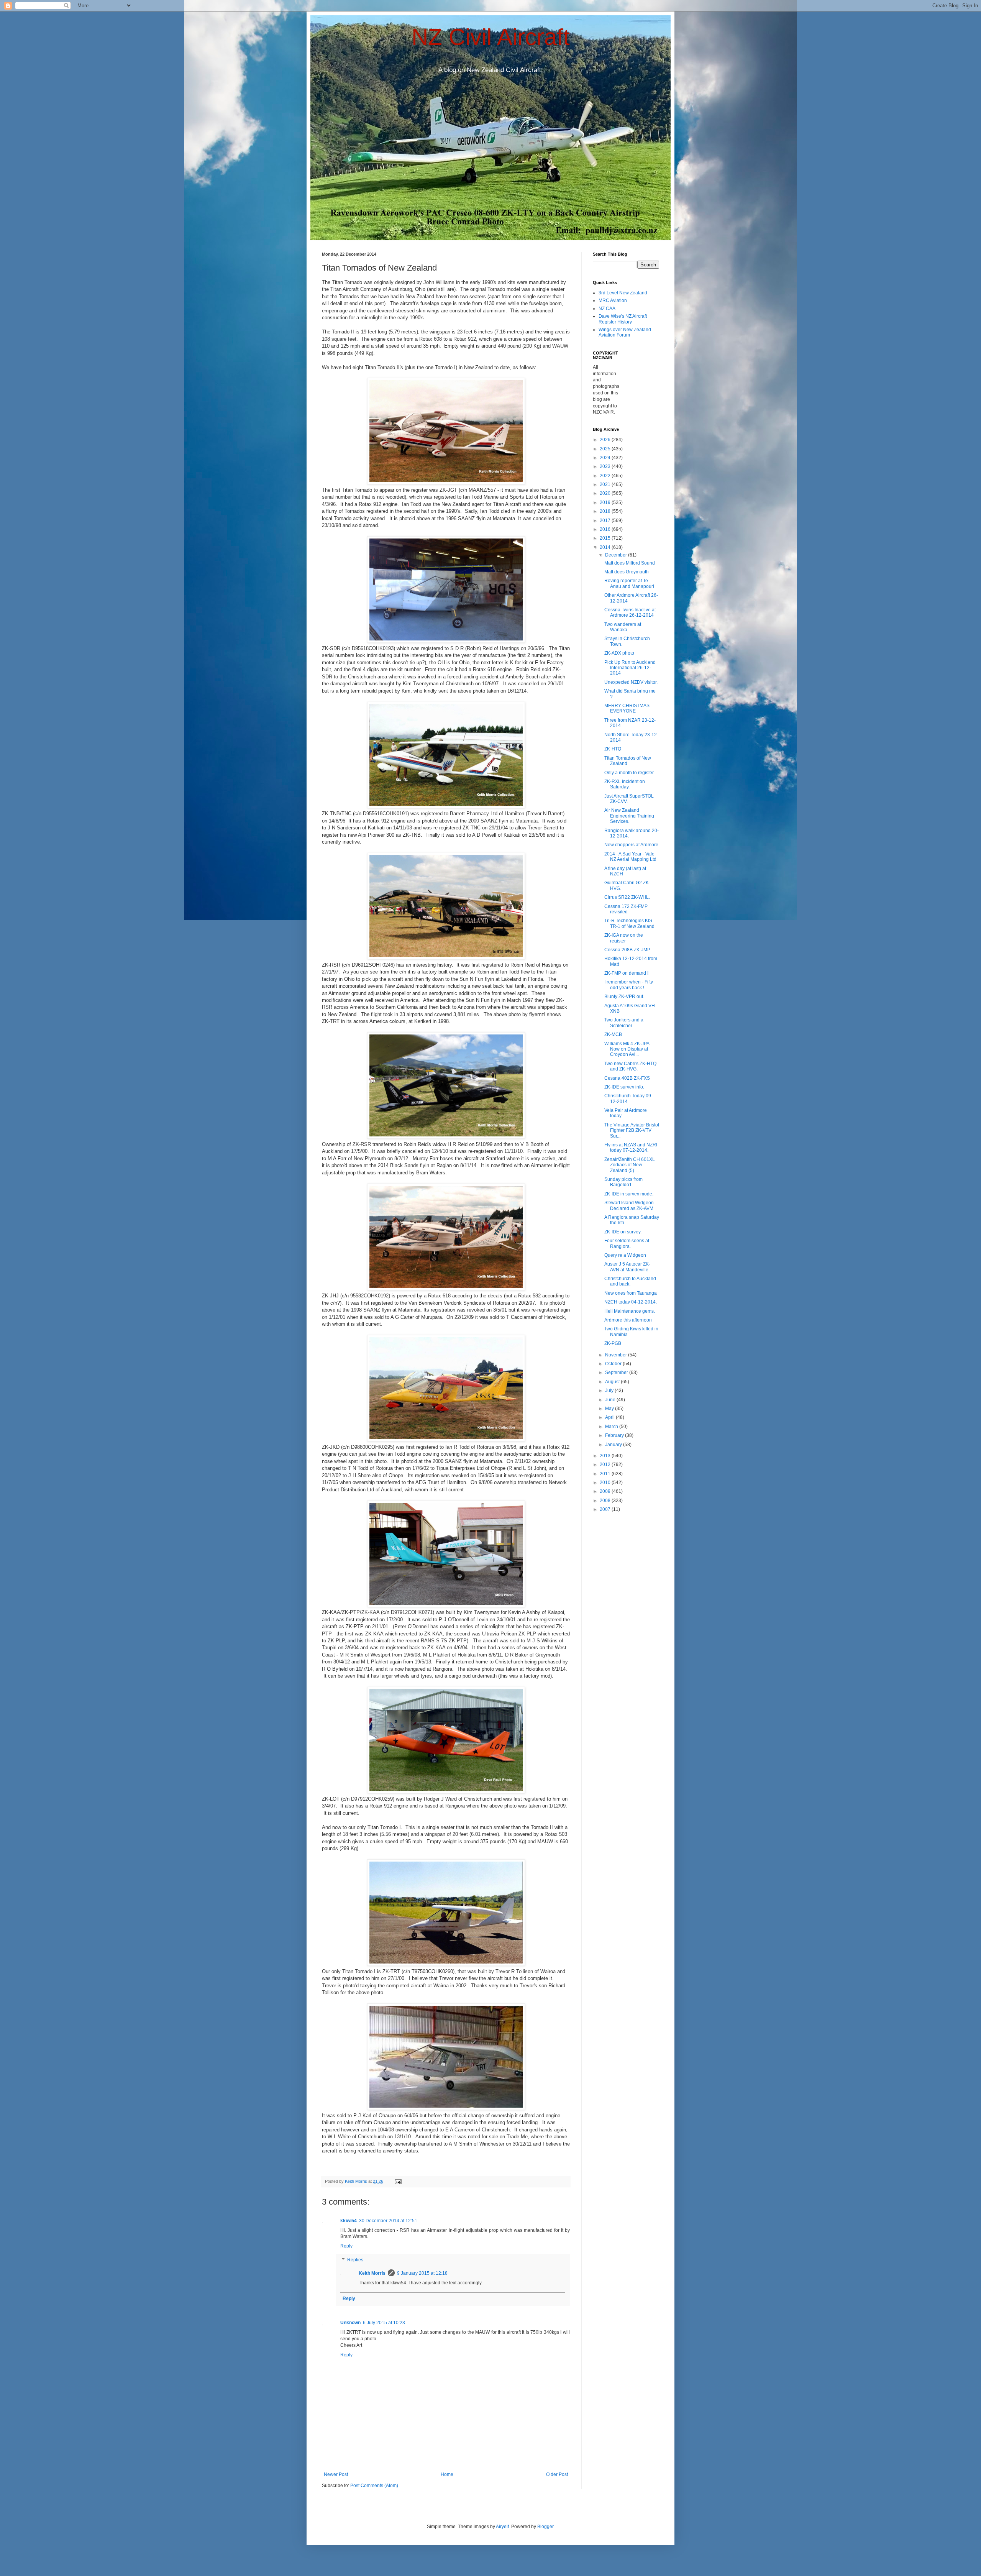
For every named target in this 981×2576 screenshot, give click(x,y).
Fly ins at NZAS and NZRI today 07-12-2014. (631, 1148)
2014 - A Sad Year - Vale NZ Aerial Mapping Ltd (630, 857)
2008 (606, 1501)
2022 (606, 476)
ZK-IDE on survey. (623, 1232)
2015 (606, 538)
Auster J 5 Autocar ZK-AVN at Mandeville (627, 1267)
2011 (606, 1474)
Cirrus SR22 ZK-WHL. (627, 897)
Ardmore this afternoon (628, 1320)
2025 (606, 449)
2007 (606, 1509)
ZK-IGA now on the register (624, 938)
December (617, 555)
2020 (606, 493)
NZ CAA (607, 309)
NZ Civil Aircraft (491, 37)
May (610, 1409)
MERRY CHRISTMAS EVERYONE (627, 708)
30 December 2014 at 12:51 (388, 2221)
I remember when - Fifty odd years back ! (629, 985)
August (613, 1382)
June (611, 1400)
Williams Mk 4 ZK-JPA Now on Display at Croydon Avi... (627, 1049)
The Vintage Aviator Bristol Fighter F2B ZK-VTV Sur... (632, 1130)
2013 (606, 1456)
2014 (606, 547)
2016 (606, 529)
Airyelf (502, 2527)
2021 (606, 484)
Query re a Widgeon (625, 1255)
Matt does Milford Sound (630, 563)
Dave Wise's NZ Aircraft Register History (623, 319)
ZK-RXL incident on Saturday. (625, 784)
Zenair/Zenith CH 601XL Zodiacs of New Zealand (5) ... (630, 1165)
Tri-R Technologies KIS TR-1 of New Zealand (629, 923)
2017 (606, 520)
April (610, 1417)
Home (447, 2474)
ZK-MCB (613, 1034)
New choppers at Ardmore (631, 845)
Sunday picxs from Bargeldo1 (623, 1182)
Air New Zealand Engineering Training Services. (629, 816)
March (612, 1427)
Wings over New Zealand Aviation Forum (625, 332)
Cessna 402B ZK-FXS (627, 1078)
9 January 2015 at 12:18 (422, 2273)
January (614, 1445)
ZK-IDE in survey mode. (629, 1194)
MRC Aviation (613, 300)
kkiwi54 (349, 2221)
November (617, 1355)
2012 (606, 1464)
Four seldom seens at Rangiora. (627, 1243)
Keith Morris (372, 2273)
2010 (606, 1483)
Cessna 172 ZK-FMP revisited (626, 909)
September (617, 1373)
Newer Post (336, 2474)
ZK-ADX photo (619, 653)
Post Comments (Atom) (374, 2486)
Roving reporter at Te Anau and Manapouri (629, 583)
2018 (606, 511)
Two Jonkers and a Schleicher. (624, 1023)
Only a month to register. (629, 773)
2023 (606, 466)
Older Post (557, 2474)
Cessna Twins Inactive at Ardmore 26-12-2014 (630, 612)
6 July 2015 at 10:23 (384, 2323)
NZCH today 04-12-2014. (631, 1302)
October (614, 1364)
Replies (355, 2260)
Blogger (545, 2527)
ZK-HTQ (613, 749)
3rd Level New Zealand (623, 293)
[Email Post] (398, 2181)
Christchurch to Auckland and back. (630, 1281)
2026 (606, 440)
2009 (606, 1491)
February (615, 1435)
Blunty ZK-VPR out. (624, 997)
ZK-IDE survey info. (624, 1087)
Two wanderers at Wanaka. (623, 627)
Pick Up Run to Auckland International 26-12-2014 (630, 668)
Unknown (350, 2323)
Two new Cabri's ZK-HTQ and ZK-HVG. (630, 1066)
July (610, 1391)
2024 (606, 458)
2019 (606, 502)
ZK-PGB (613, 1343)
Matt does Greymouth (627, 572)
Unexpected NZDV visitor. (631, 682)
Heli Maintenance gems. (630, 1311)
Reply (346, 2246)
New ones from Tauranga (631, 1293)
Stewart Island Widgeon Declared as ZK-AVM (629, 1205)
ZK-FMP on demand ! (626, 973)
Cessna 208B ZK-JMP (627, 950)
